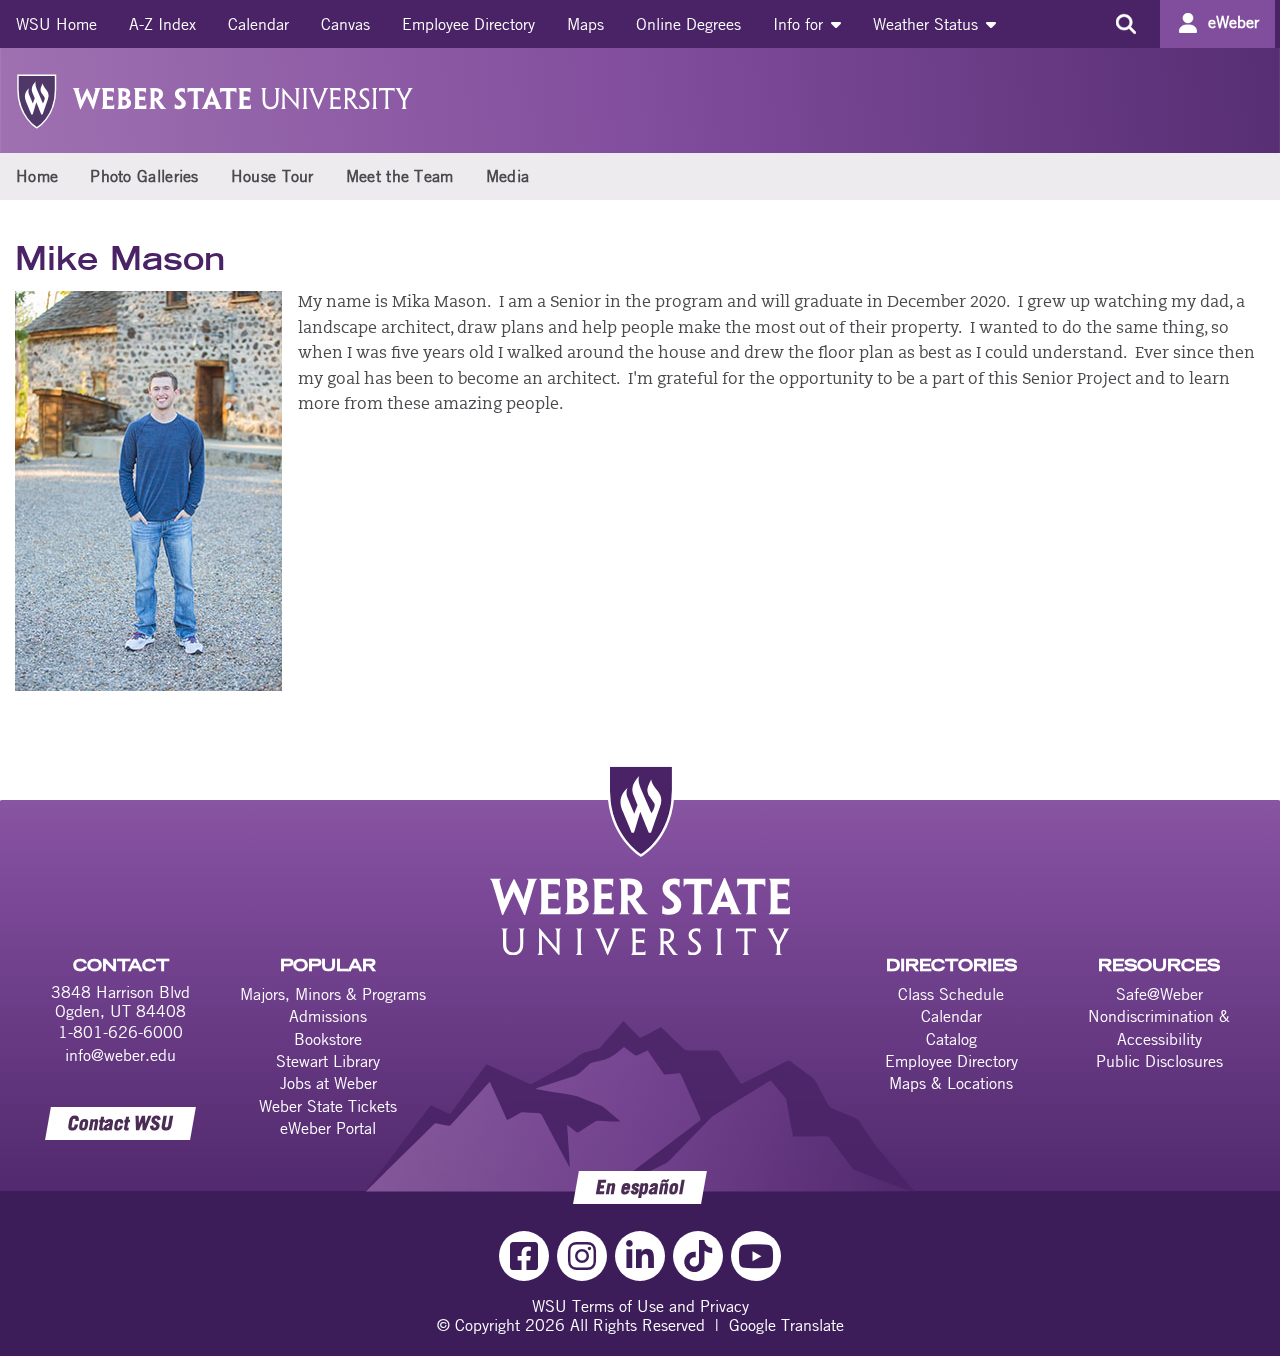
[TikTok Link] (698, 1256)
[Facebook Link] (524, 1256)
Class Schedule (951, 994)
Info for (800, 24)
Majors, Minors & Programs (333, 994)
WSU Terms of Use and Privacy (640, 1306)
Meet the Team (400, 176)
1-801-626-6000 (120, 1032)
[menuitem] (56, 24)
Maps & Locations (951, 1083)
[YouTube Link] (756, 1256)
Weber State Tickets (328, 1106)
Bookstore (328, 1039)
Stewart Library (328, 1061)
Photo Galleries (144, 176)
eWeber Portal (328, 1128)
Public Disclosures (1159, 1061)
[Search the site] (1125, 24)
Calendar (258, 24)
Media (508, 176)
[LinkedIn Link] (640, 1256)
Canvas (345, 24)
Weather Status (928, 24)
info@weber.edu (120, 1055)
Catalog (951, 1039)
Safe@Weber (1159, 994)
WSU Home (56, 24)
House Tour (272, 176)
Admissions (328, 1016)
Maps (585, 24)
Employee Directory (468, 24)
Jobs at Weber (328, 1083)
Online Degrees (688, 24)
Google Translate (786, 1325)
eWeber (1233, 22)
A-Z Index (162, 24)
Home (37, 176)
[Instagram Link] (582, 1256)
